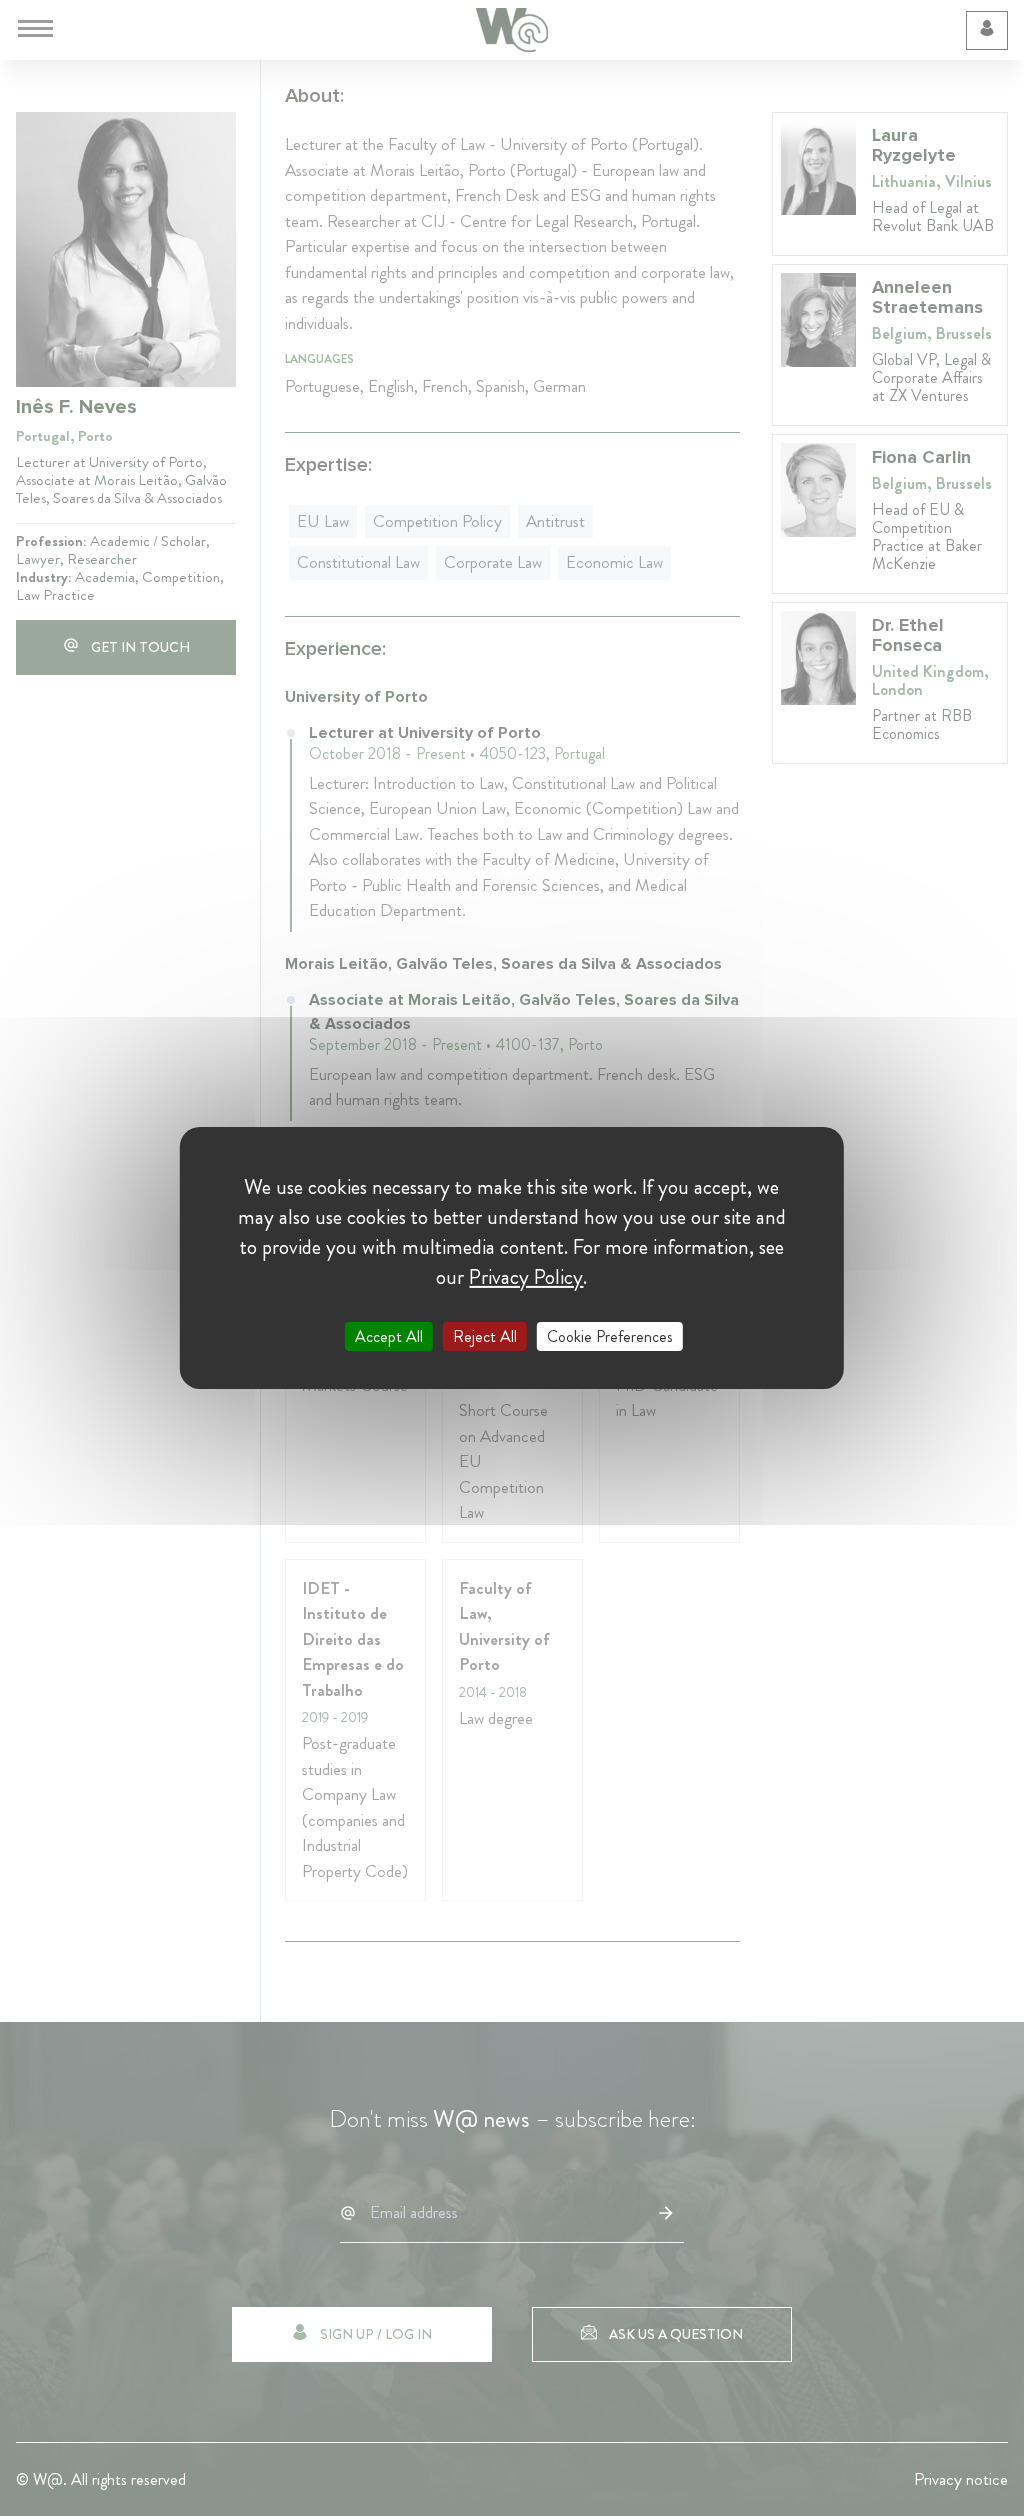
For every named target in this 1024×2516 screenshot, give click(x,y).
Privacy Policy (526, 1277)
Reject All (485, 1336)
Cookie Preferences (610, 1336)
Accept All (389, 1336)
